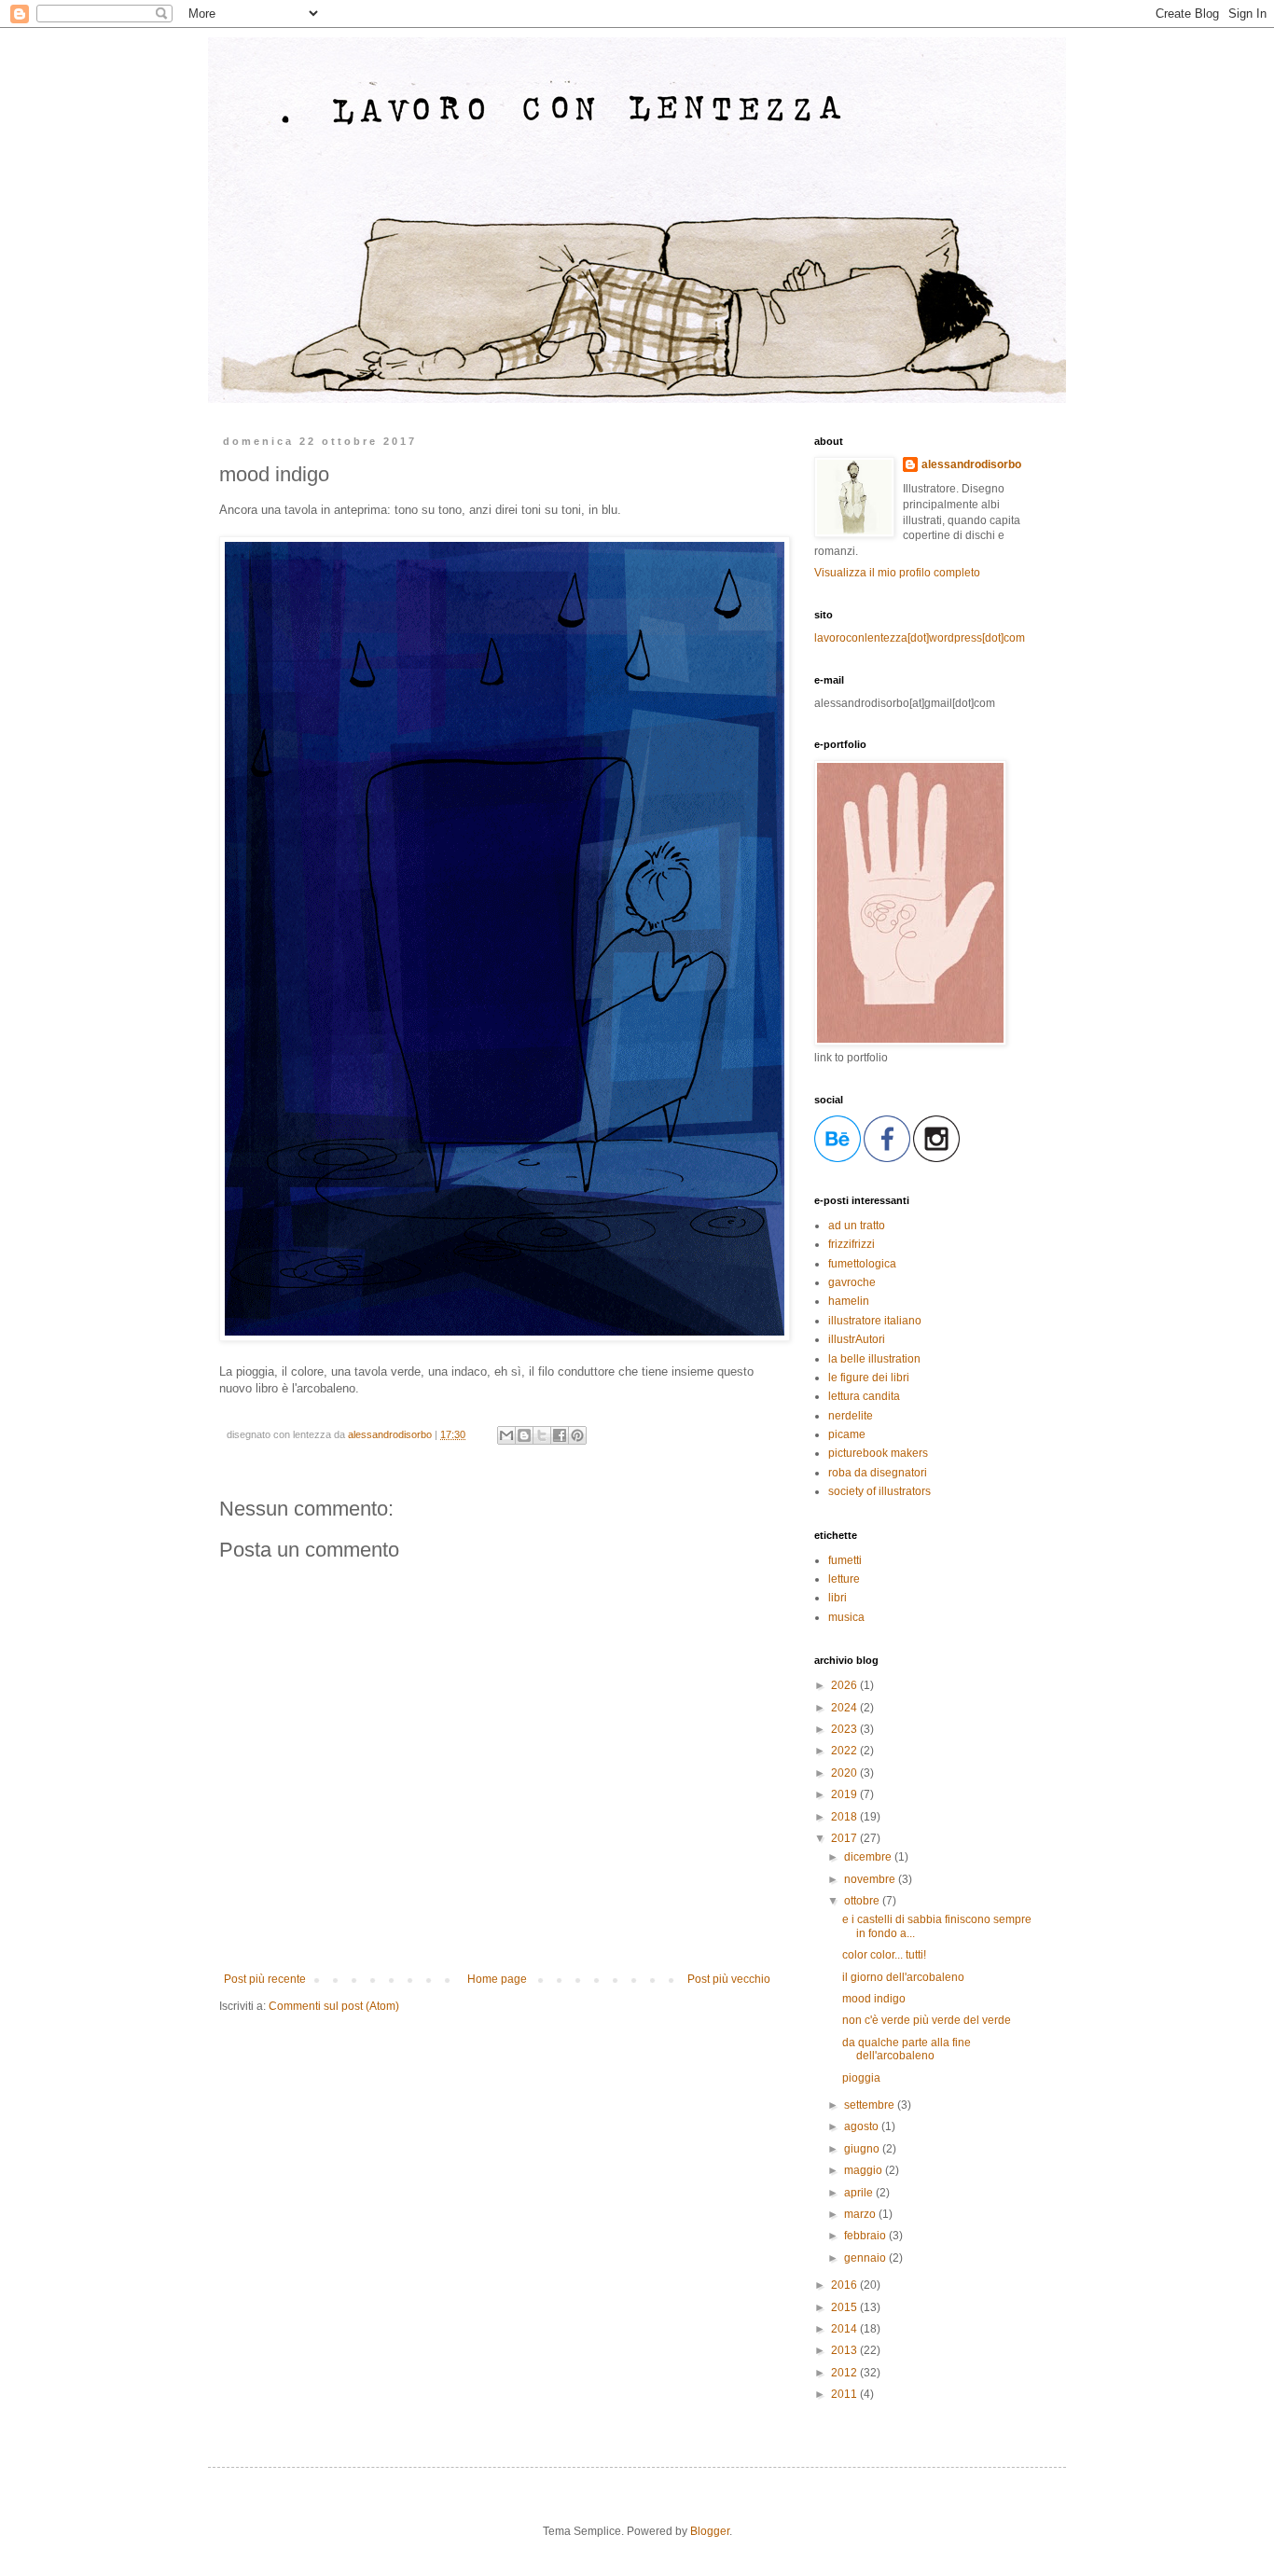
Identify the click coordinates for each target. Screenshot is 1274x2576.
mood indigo (874, 1999)
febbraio (866, 2236)
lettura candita (864, 1396)
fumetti (845, 1560)
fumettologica (862, 1264)
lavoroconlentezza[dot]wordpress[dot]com (920, 638)
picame (847, 1434)
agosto (863, 2126)
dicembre (869, 1857)
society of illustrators (879, 1491)
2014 (845, 2329)
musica (846, 1617)
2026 (845, 1685)
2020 (845, 1773)
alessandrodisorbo (971, 464)
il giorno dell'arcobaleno (903, 1977)
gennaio (866, 2258)
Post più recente (265, 1979)
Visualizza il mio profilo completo (897, 573)
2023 (845, 1729)
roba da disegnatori (878, 1473)
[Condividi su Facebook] (560, 1435)
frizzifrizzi (852, 1244)
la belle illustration (874, 1359)
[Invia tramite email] (506, 1435)
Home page (497, 1979)
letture (844, 1579)
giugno (863, 2149)
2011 (845, 2394)
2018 (845, 1817)
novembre (871, 1879)
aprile (860, 2193)
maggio (865, 2170)
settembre (871, 2105)
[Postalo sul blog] (524, 1435)
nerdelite (851, 1416)
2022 (845, 1751)
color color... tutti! (884, 1955)
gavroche (852, 1282)
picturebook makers (878, 1453)
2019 (845, 1794)
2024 (845, 1708)
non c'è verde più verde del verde (927, 2020)
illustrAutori (857, 1339)
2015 (845, 2307)
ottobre (863, 1901)
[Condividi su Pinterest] (577, 1435)
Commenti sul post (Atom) (334, 2006)
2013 (845, 2350)
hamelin (849, 1301)
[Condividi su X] (542, 1435)
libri (838, 1598)
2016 (845, 2285)
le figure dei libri (869, 1378)
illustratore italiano (875, 1321)
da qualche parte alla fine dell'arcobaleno (907, 2049)
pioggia (861, 2078)
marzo (861, 2214)
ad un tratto (857, 1226)
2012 (845, 2373)
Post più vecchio (729, 1979)
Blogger (710, 2531)
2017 (845, 1838)
